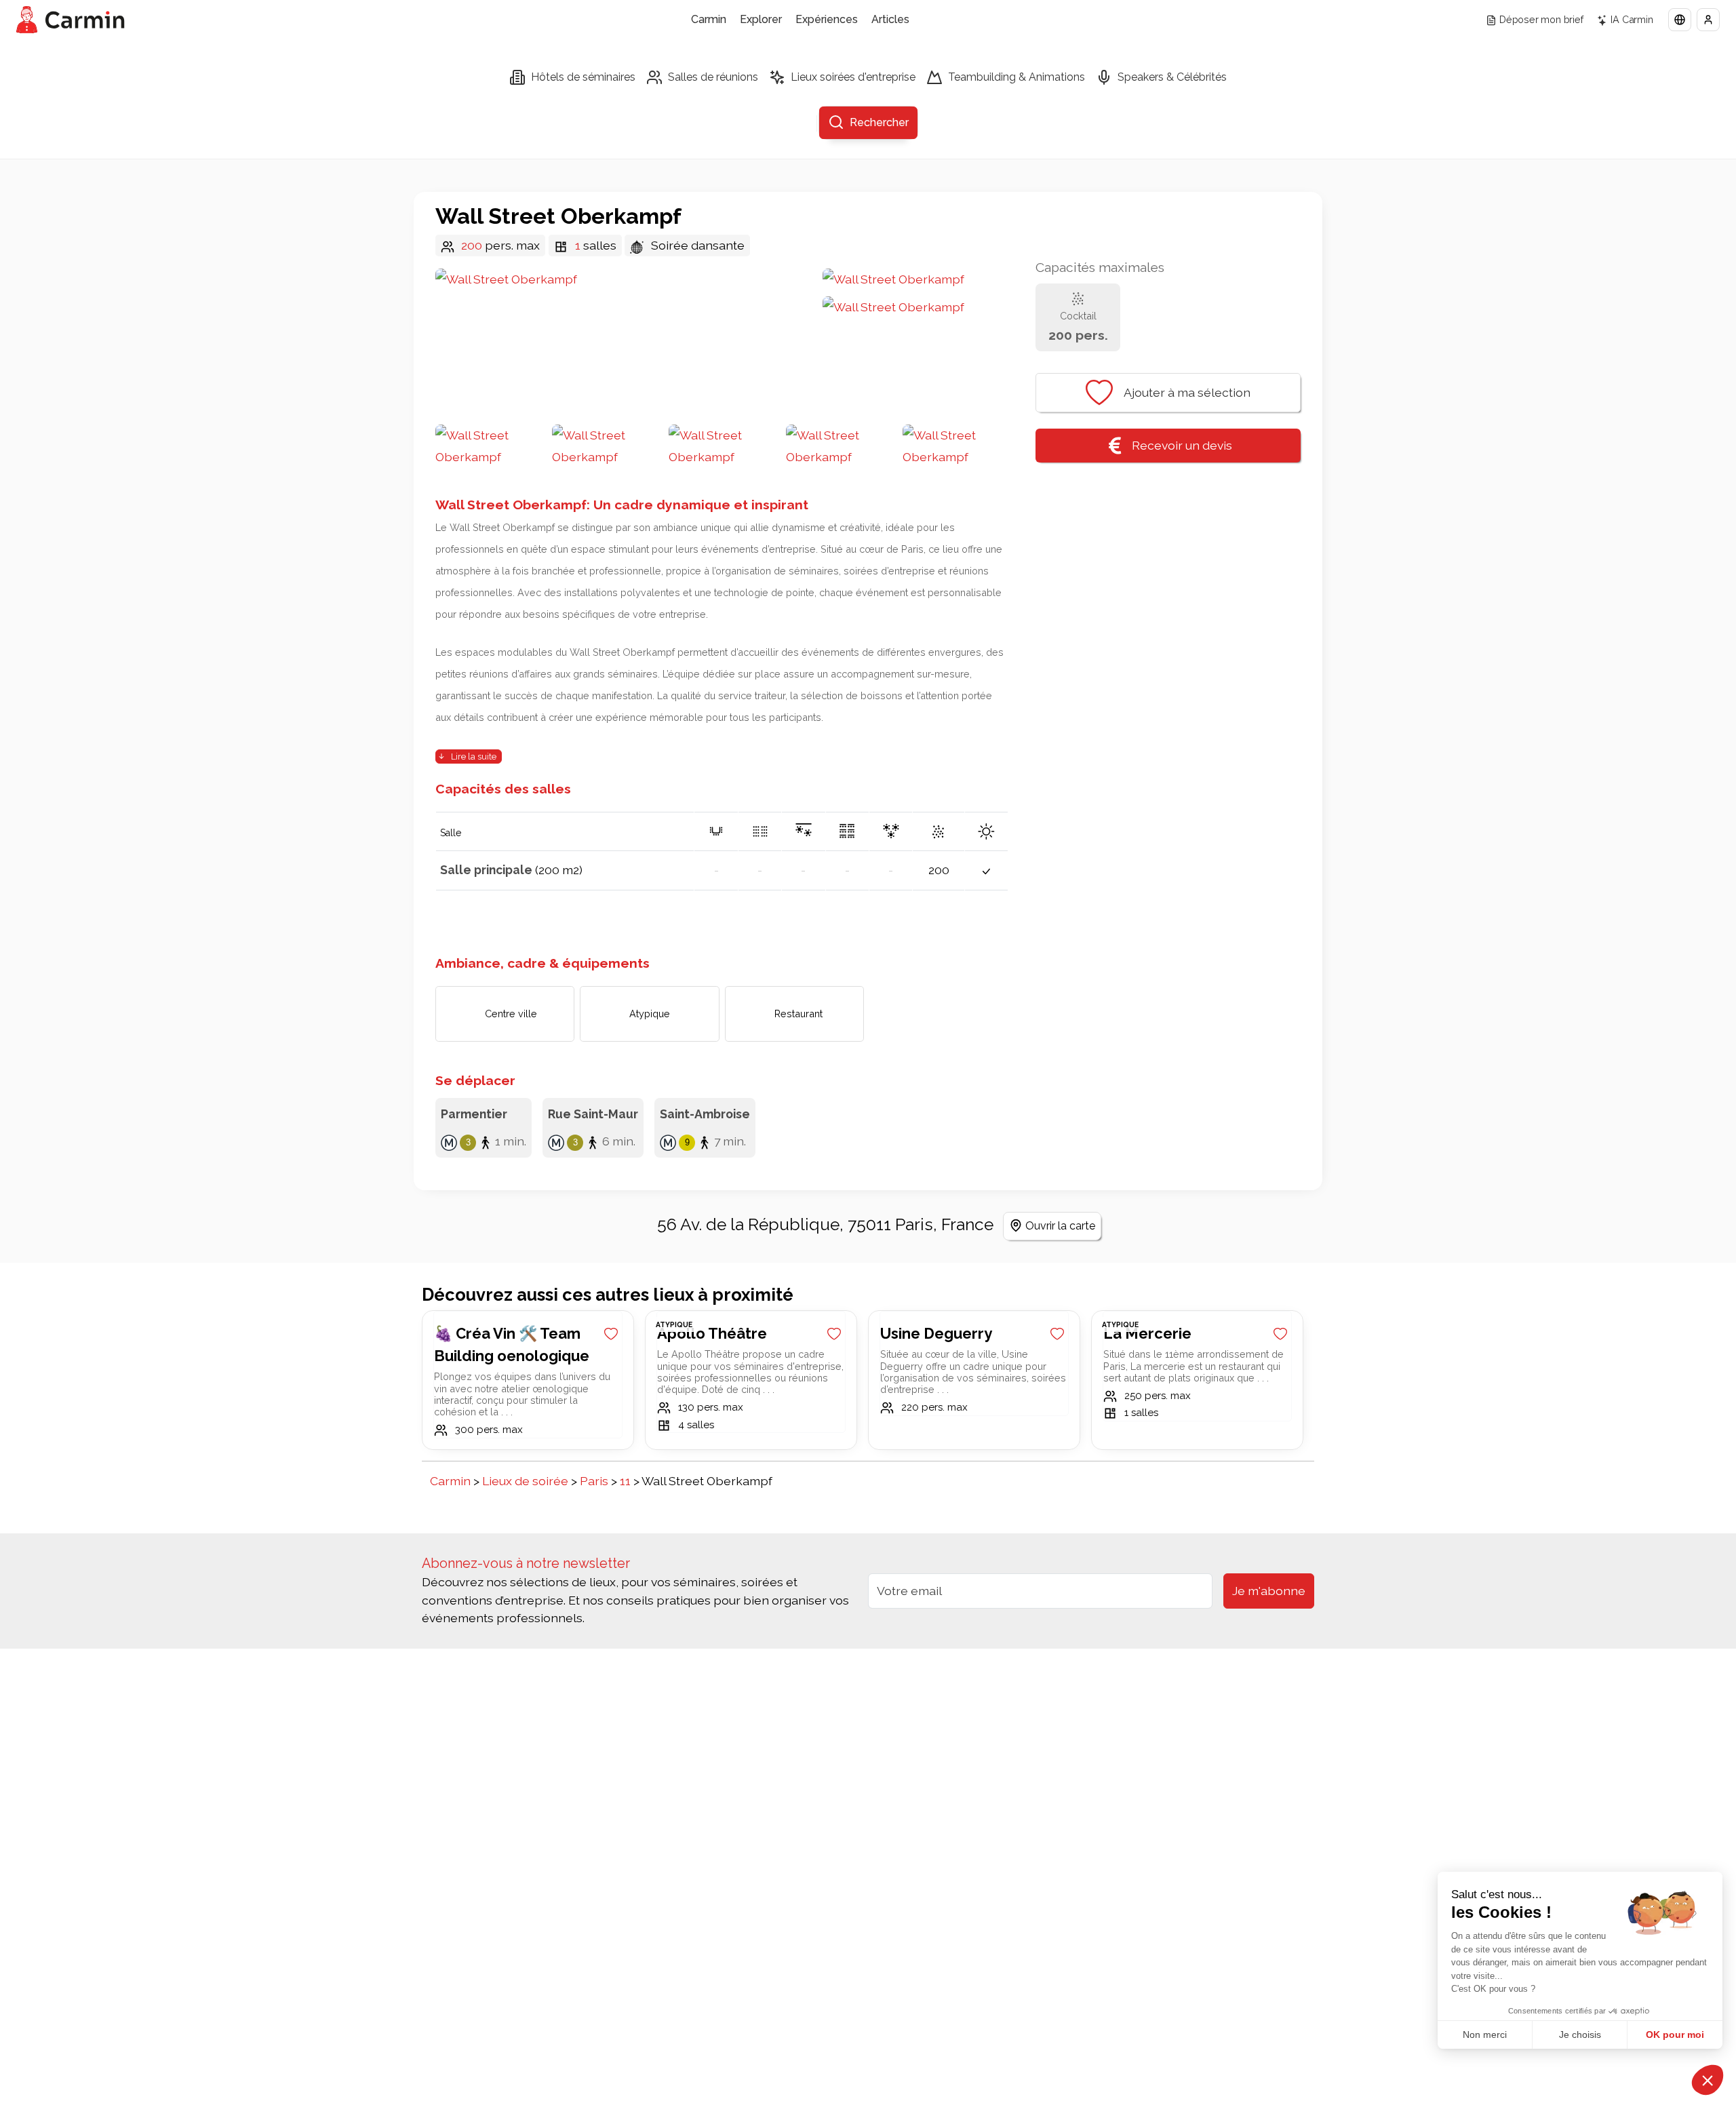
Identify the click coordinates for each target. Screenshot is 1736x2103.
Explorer (761, 19)
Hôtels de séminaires (583, 77)
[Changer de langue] (1680, 20)
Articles (890, 19)
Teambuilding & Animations (1017, 77)
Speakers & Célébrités (1172, 77)
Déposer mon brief (1541, 19)
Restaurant (798, 1014)
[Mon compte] (1708, 20)
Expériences (827, 19)
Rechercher (879, 122)
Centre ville (511, 1014)
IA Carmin (1632, 19)
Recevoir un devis (1182, 445)
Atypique (650, 1014)
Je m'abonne (1269, 1591)
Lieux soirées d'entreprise (853, 77)
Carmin (709, 19)
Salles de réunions (713, 77)
